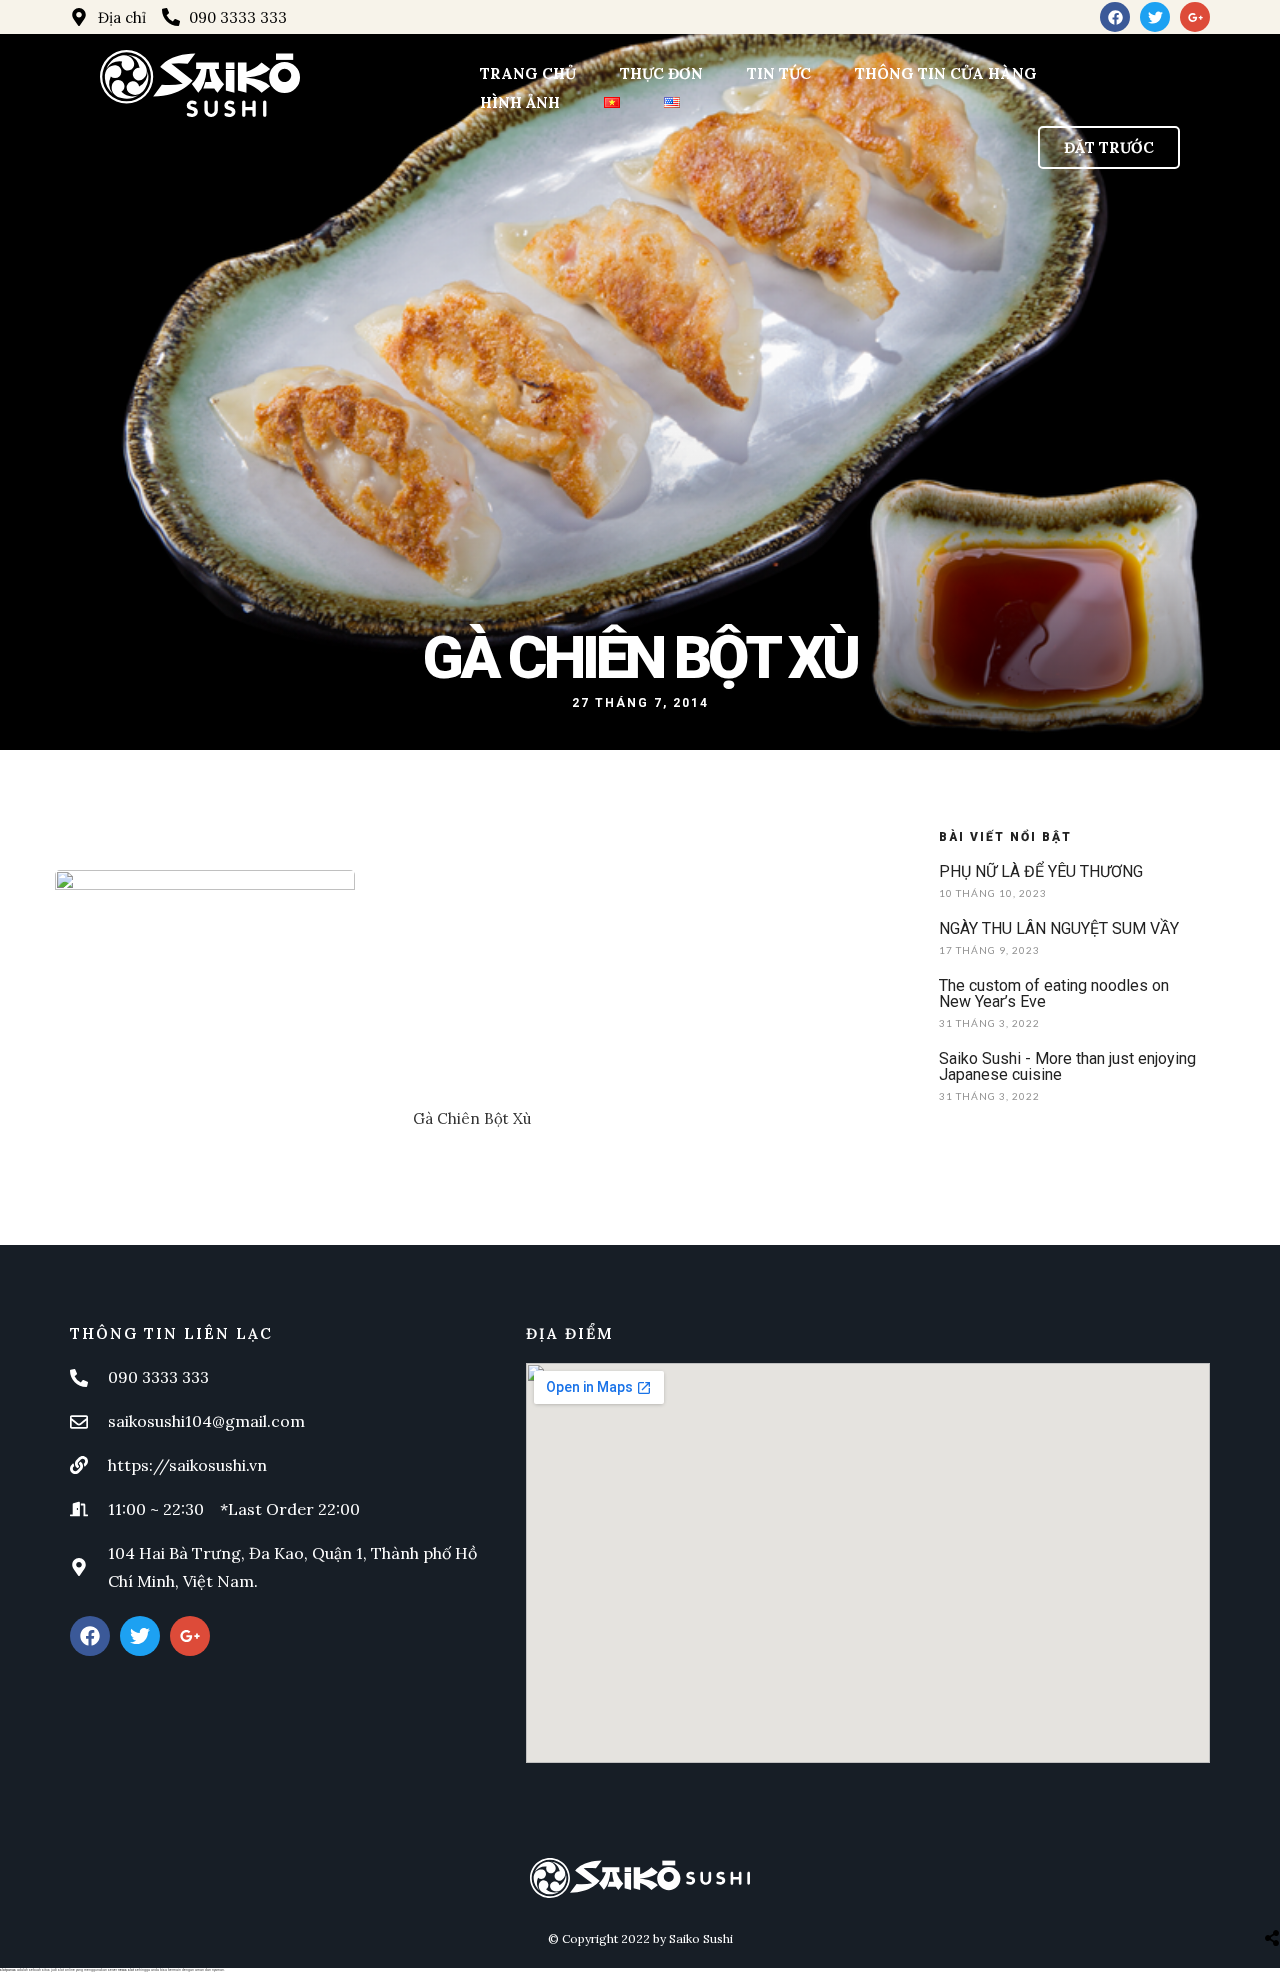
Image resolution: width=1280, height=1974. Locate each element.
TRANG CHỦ (528, 73)
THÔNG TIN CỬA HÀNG (946, 73)
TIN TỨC (779, 73)
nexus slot (126, 1970)
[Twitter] (1155, 17)
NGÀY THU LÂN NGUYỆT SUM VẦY (1059, 928)
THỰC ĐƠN (661, 73)
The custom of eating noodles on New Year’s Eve (1054, 993)
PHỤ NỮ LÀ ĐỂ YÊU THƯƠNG (1041, 871)
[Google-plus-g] (1195, 17)
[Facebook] (1115, 17)
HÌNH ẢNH (520, 102)
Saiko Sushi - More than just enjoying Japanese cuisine (1067, 1066)
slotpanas (8, 1970)
